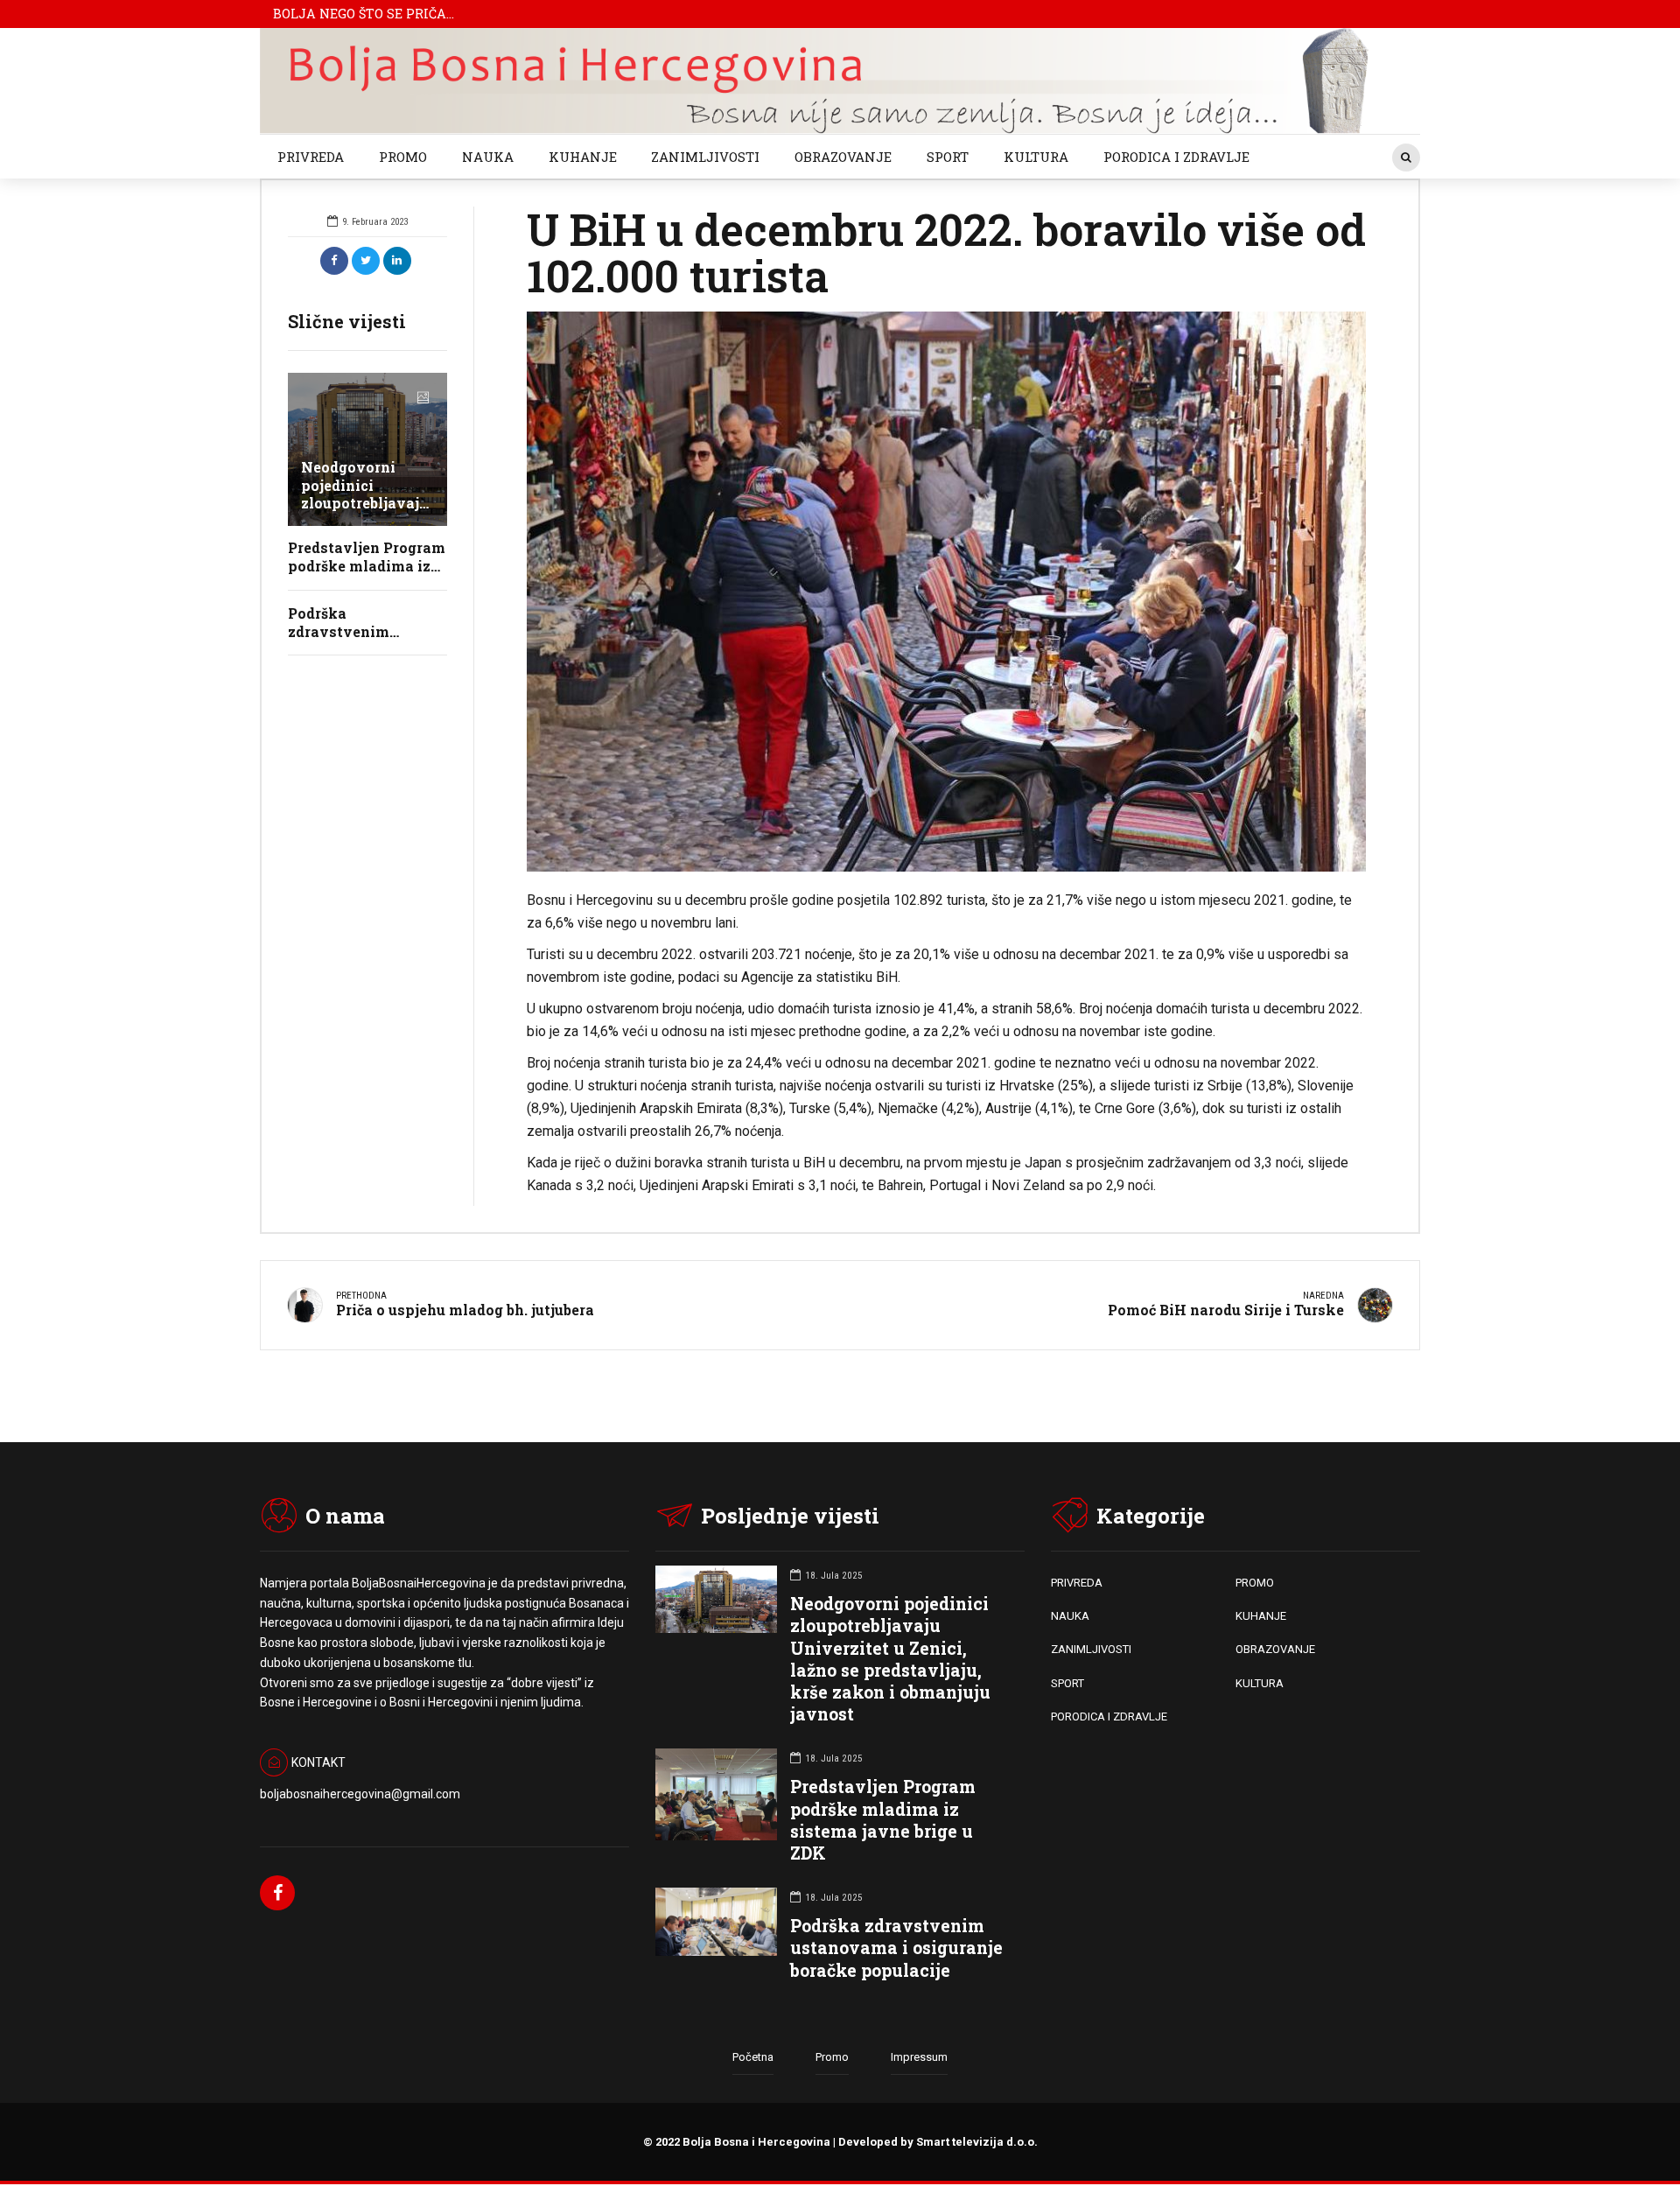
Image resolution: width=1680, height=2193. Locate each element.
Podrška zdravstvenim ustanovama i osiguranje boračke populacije (896, 1948)
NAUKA (488, 157)
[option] (947, 592)
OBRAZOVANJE (843, 157)
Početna (753, 2057)
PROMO (403, 157)
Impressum (919, 2057)
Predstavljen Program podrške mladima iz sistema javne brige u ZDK (883, 1820)
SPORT (948, 157)
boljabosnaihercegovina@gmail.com (360, 1794)
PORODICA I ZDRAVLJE (1176, 157)
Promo (832, 2057)
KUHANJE (583, 157)
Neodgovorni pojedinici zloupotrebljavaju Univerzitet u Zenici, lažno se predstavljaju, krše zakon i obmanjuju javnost (890, 1659)
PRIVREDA (311, 157)
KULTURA (1036, 157)
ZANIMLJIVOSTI (705, 157)
